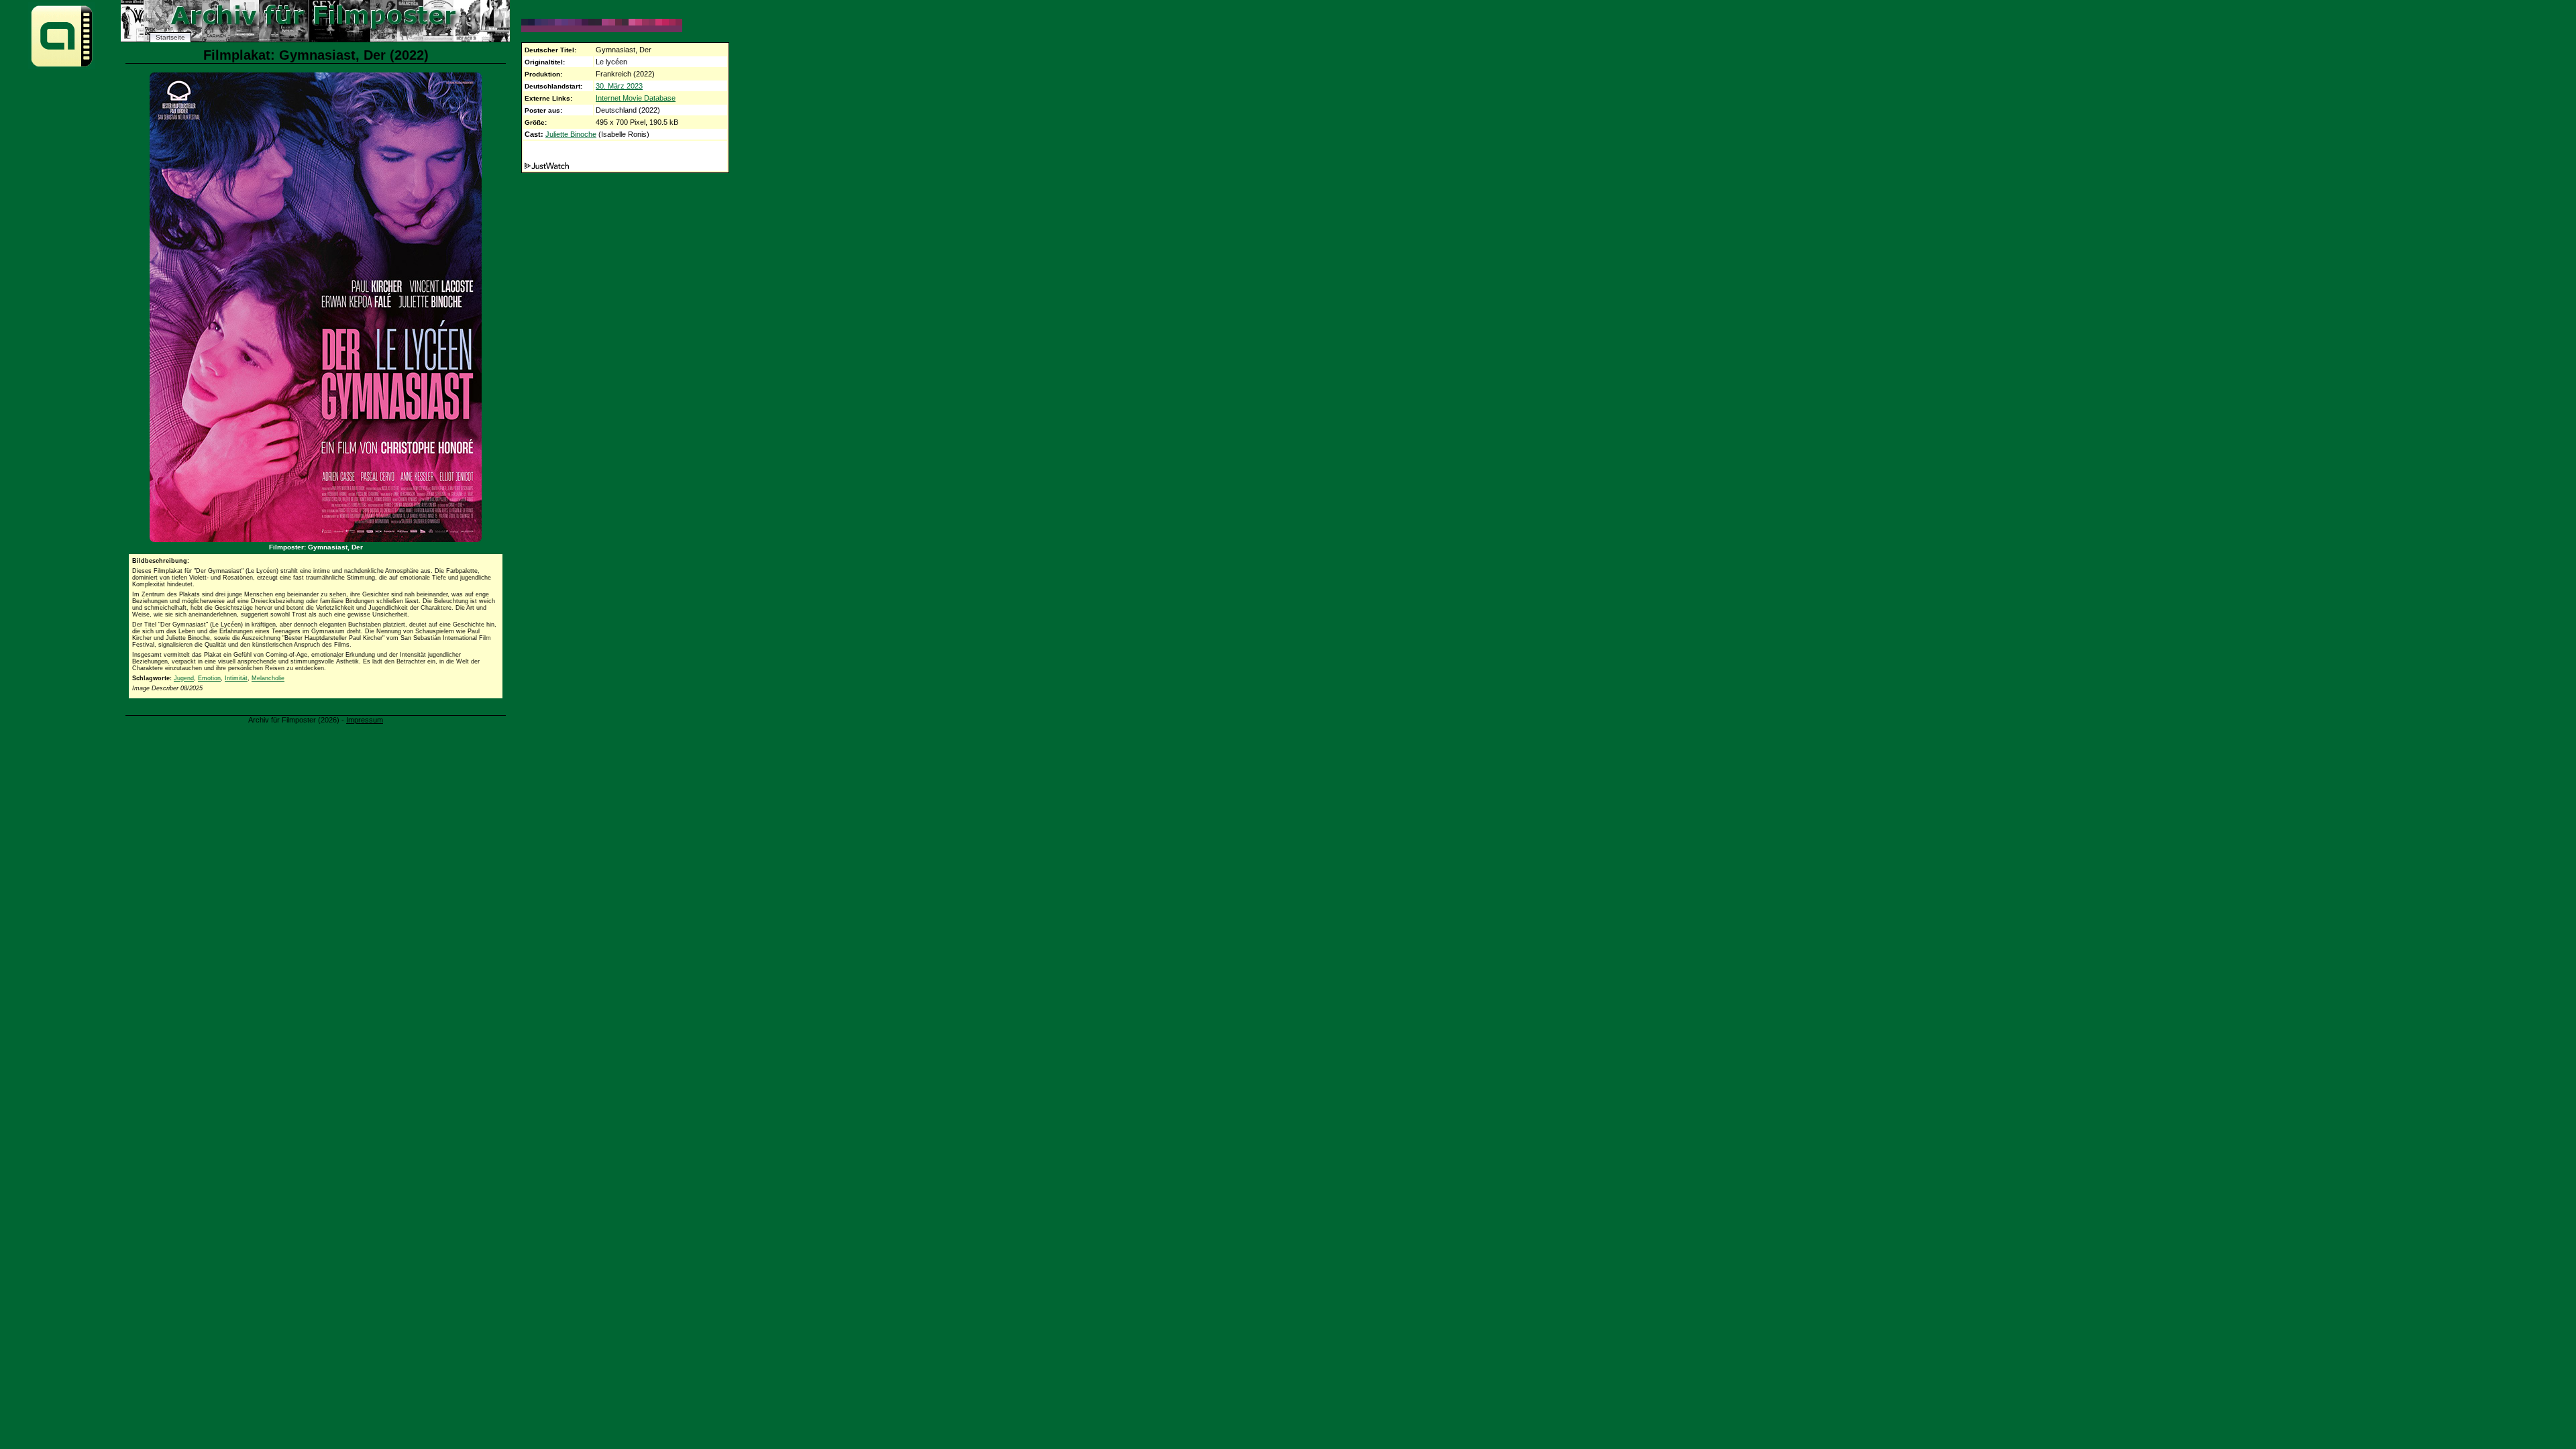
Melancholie (268, 678)
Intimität (236, 678)
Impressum (365, 720)
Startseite (170, 37)
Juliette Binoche (571, 134)
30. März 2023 (619, 86)
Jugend (184, 678)
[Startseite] (62, 66)
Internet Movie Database (636, 98)
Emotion (209, 678)
